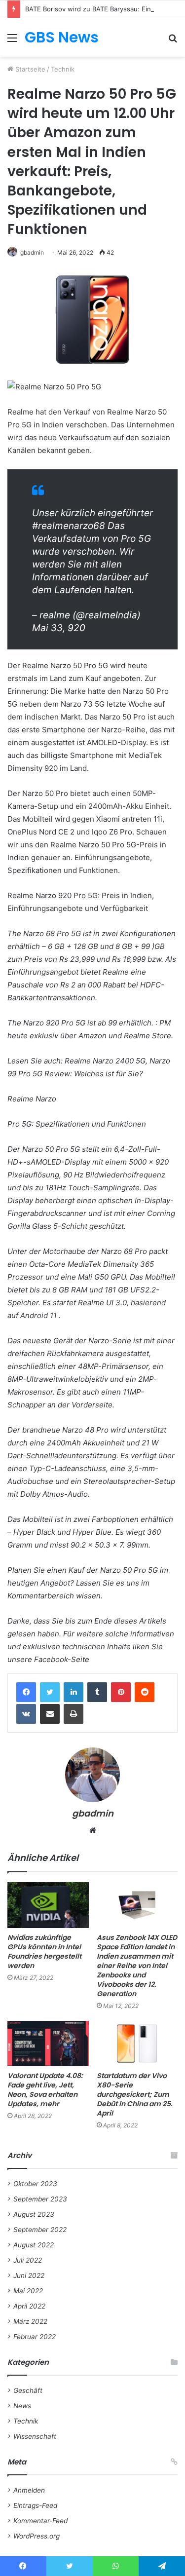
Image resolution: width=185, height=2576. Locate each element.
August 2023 (34, 2214)
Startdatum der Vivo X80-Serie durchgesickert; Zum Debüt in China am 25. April (135, 2094)
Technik (63, 69)
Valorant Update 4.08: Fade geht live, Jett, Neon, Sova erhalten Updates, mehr (45, 2090)
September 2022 (40, 2230)
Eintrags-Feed (35, 2505)
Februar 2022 (35, 2337)
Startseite (29, 69)
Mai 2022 (28, 2291)
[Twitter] (50, 1692)
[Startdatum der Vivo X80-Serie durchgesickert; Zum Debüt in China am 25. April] (137, 2044)
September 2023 (40, 2199)
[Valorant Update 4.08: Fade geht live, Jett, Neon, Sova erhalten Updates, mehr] (48, 2044)
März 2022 (30, 2321)
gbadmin (32, 252)
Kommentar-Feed (40, 2521)
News (22, 2406)
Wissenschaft (35, 2436)
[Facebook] (26, 1692)
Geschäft (28, 2390)
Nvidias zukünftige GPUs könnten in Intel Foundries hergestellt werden (44, 1951)
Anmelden (29, 2490)
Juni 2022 (29, 2275)
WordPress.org (37, 2536)
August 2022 (34, 2245)
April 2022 (29, 2306)
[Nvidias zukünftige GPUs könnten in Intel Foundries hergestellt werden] (48, 1905)
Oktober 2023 (35, 2184)
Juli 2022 (28, 2260)
